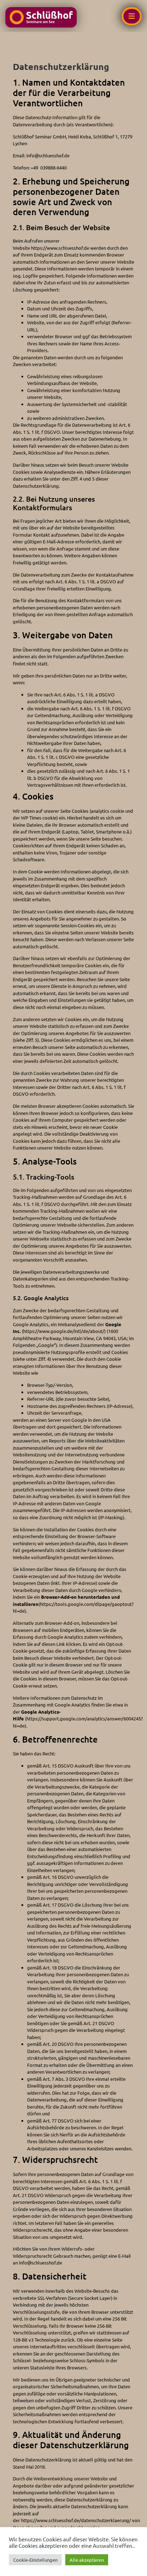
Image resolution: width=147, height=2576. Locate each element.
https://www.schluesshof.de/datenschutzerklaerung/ (76, 2520)
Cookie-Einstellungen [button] (35, 2560)
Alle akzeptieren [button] (87, 2560)
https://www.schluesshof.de (61, 248)
